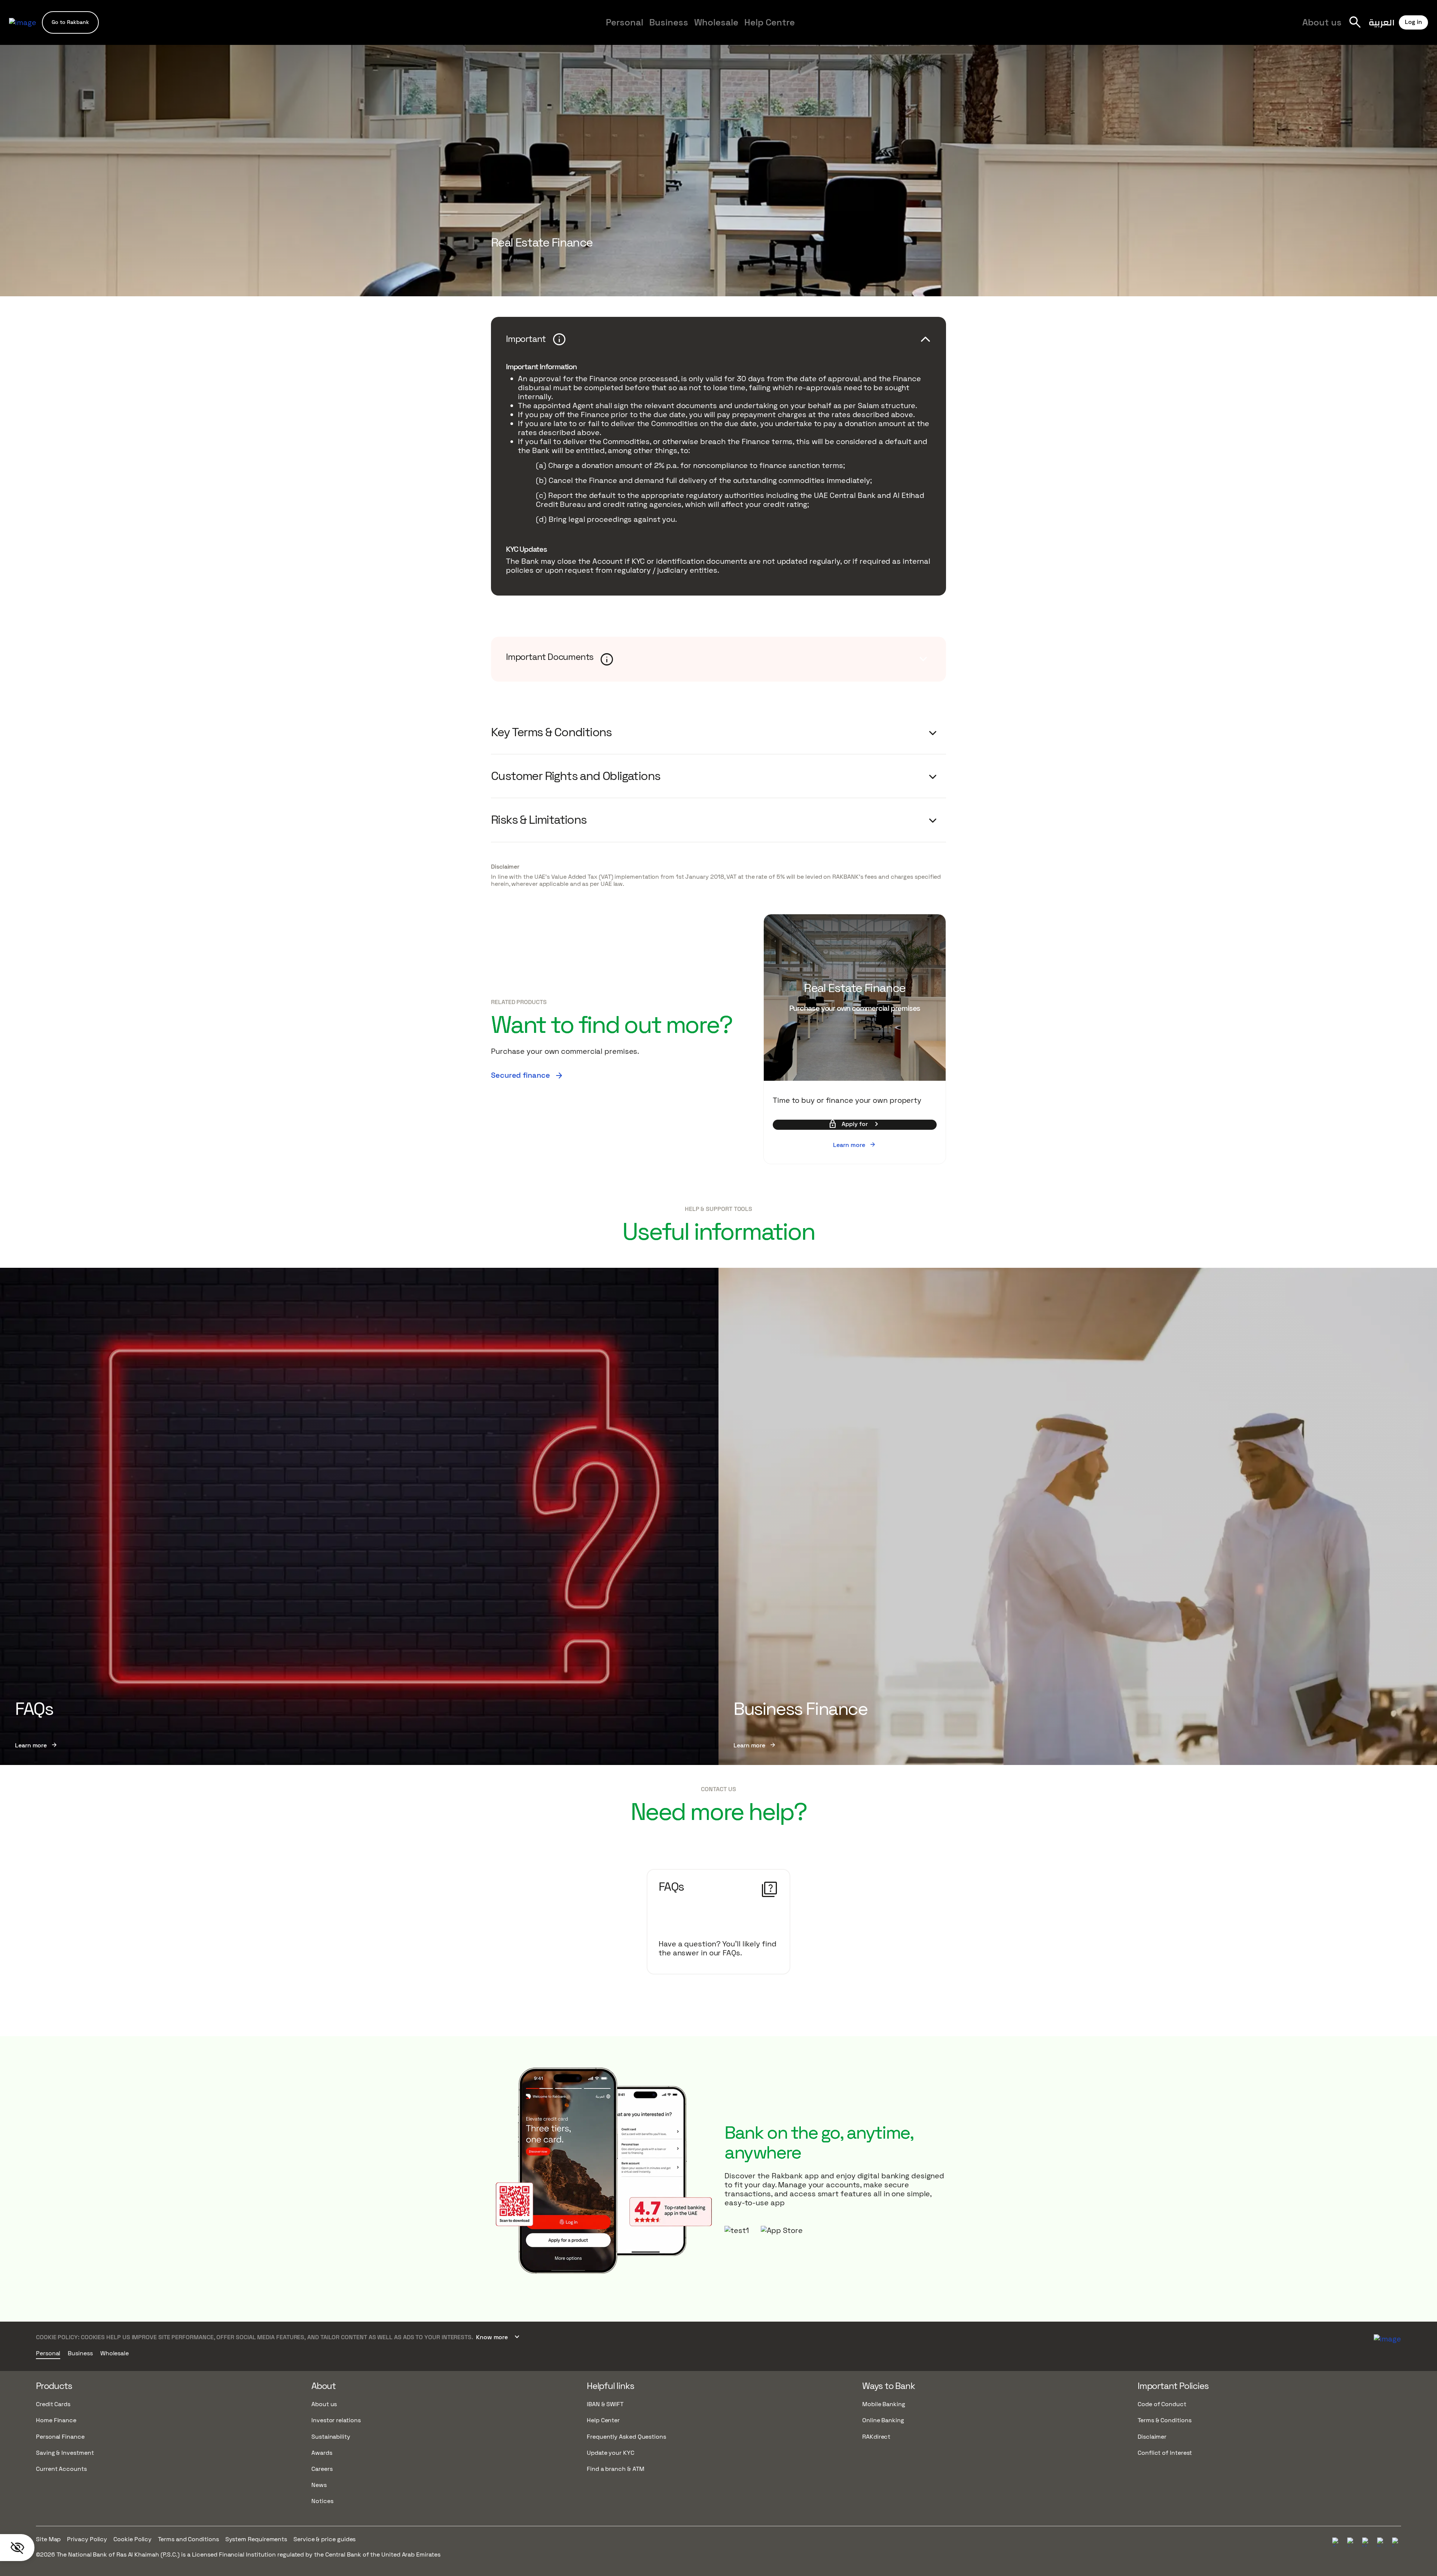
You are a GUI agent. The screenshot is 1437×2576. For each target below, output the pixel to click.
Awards (322, 2453)
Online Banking (883, 2420)
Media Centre (840, 29)
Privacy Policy (87, 2539)
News (319, 2485)
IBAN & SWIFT (605, 2404)
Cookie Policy (132, 2539)
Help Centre (770, 22)
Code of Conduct (1162, 2404)
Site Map (48, 2539)
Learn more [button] (855, 1145)
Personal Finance (60, 2437)
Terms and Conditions (188, 2539)
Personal (625, 22)
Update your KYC (611, 2453)
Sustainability (331, 2437)
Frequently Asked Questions (626, 2437)
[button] (70, 22)
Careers (887, 29)
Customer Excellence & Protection (647, 29)
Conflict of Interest (1165, 2453)
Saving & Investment (65, 2453)
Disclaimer (505, 867)
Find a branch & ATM (615, 2469)
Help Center (603, 2420)
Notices (322, 2501)
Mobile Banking (884, 2404)
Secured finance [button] (527, 1075)
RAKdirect (876, 2437)
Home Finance (56, 2420)
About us (1322, 22)
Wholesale (716, 22)
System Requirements (256, 2539)
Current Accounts (61, 2469)
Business (669, 22)
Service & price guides (324, 2539)
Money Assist (521, 29)
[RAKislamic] (1387, 2338)
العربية (1382, 22)
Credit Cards (53, 2404)
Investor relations (336, 2420)
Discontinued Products (901, 29)
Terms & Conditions (1165, 2420)
